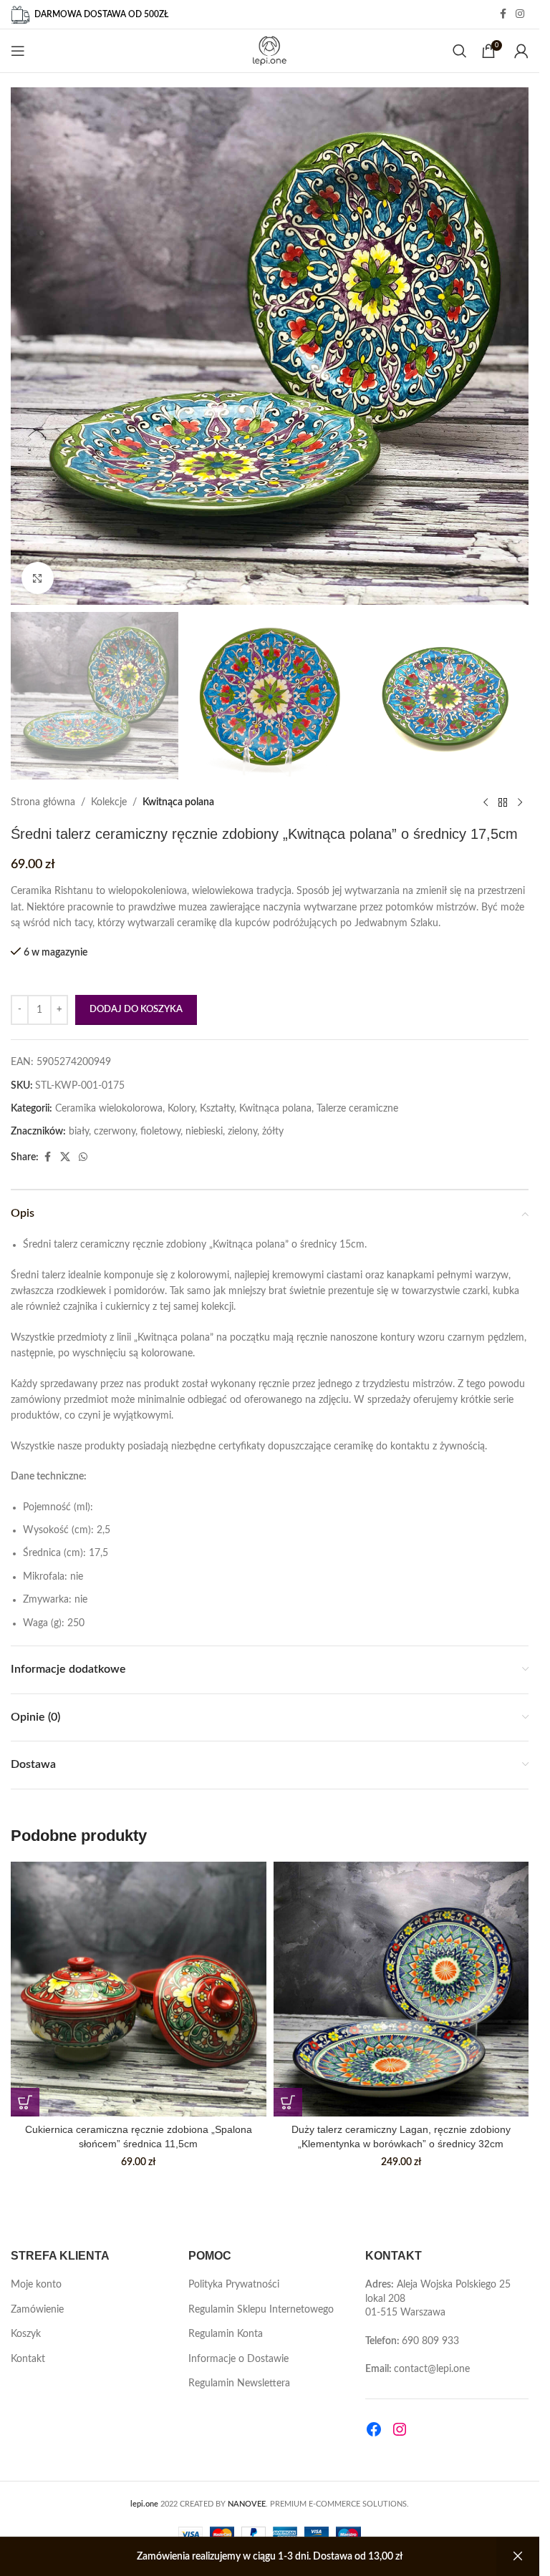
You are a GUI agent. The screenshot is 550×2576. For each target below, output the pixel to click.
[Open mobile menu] (18, 51)
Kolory (181, 1109)
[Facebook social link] (503, 14)
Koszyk (26, 2334)
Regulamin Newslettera (239, 2383)
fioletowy (160, 1132)
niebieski (204, 1132)
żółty (273, 1132)
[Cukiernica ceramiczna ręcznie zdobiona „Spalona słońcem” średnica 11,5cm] (139, 1989)
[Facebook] (374, 2429)
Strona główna (43, 802)
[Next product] (520, 802)
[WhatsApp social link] (83, 1157)
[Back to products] (503, 802)
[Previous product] (486, 802)
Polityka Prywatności (234, 2285)
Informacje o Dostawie (238, 2359)
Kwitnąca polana (178, 802)
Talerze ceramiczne (357, 1109)
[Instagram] (400, 2429)
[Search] (460, 51)
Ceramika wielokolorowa (109, 1109)
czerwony (115, 1132)
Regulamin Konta (226, 2334)
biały (79, 1132)
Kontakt (28, 2359)
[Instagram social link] (520, 14)
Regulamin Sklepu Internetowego (261, 2310)
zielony (242, 1132)
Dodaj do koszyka (136, 1010)
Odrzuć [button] (518, 2557)
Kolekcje (109, 802)
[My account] (521, 51)
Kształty (217, 1109)
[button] (25, 2102)
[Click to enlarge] (38, 578)
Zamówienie (37, 2310)
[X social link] (65, 1157)
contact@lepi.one (432, 2369)
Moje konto (36, 2285)
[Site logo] (270, 51)
